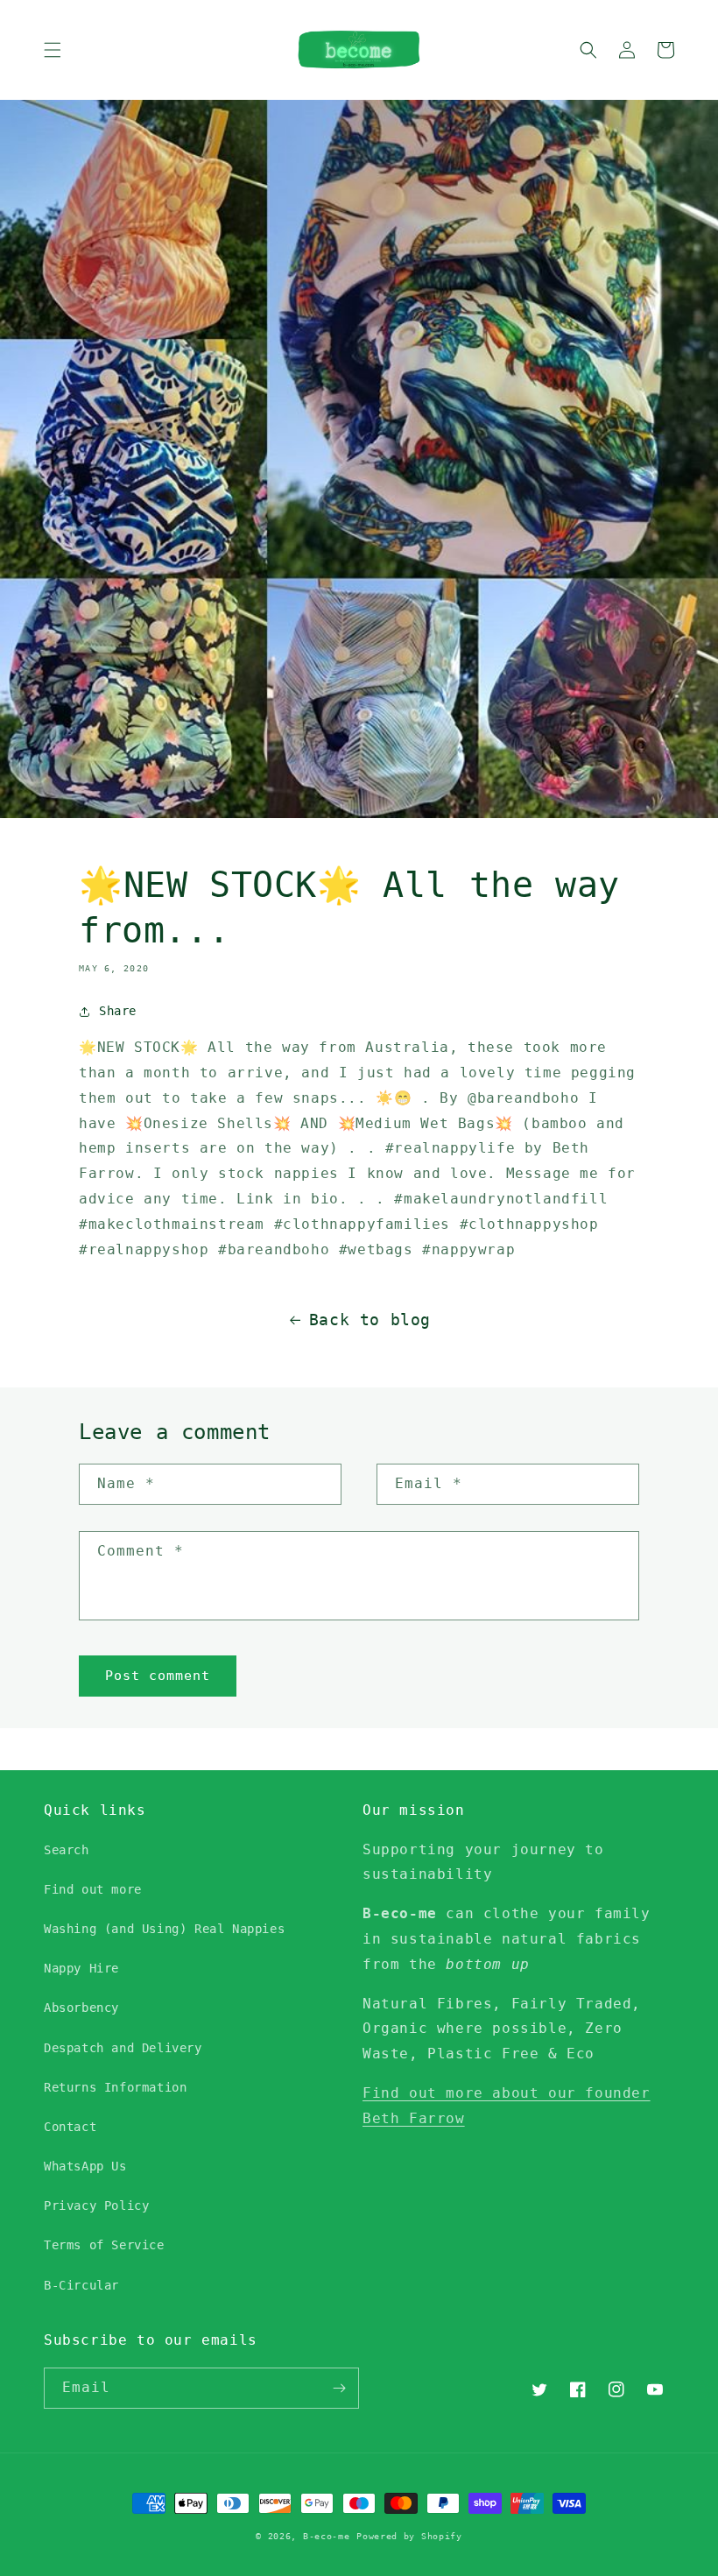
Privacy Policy (96, 2205)
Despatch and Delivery (123, 2048)
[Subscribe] (339, 2388)
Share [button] (118, 1011)
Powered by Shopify (409, 2536)
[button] (53, 50)
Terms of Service (104, 2245)
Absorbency (81, 2008)
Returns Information (115, 2087)
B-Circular (81, 2285)
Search (67, 1850)
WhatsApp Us (85, 2166)
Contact (70, 2127)
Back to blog (370, 1320)
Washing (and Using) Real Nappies (164, 1929)
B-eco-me (327, 2536)
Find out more (93, 1889)
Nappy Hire (81, 1968)
